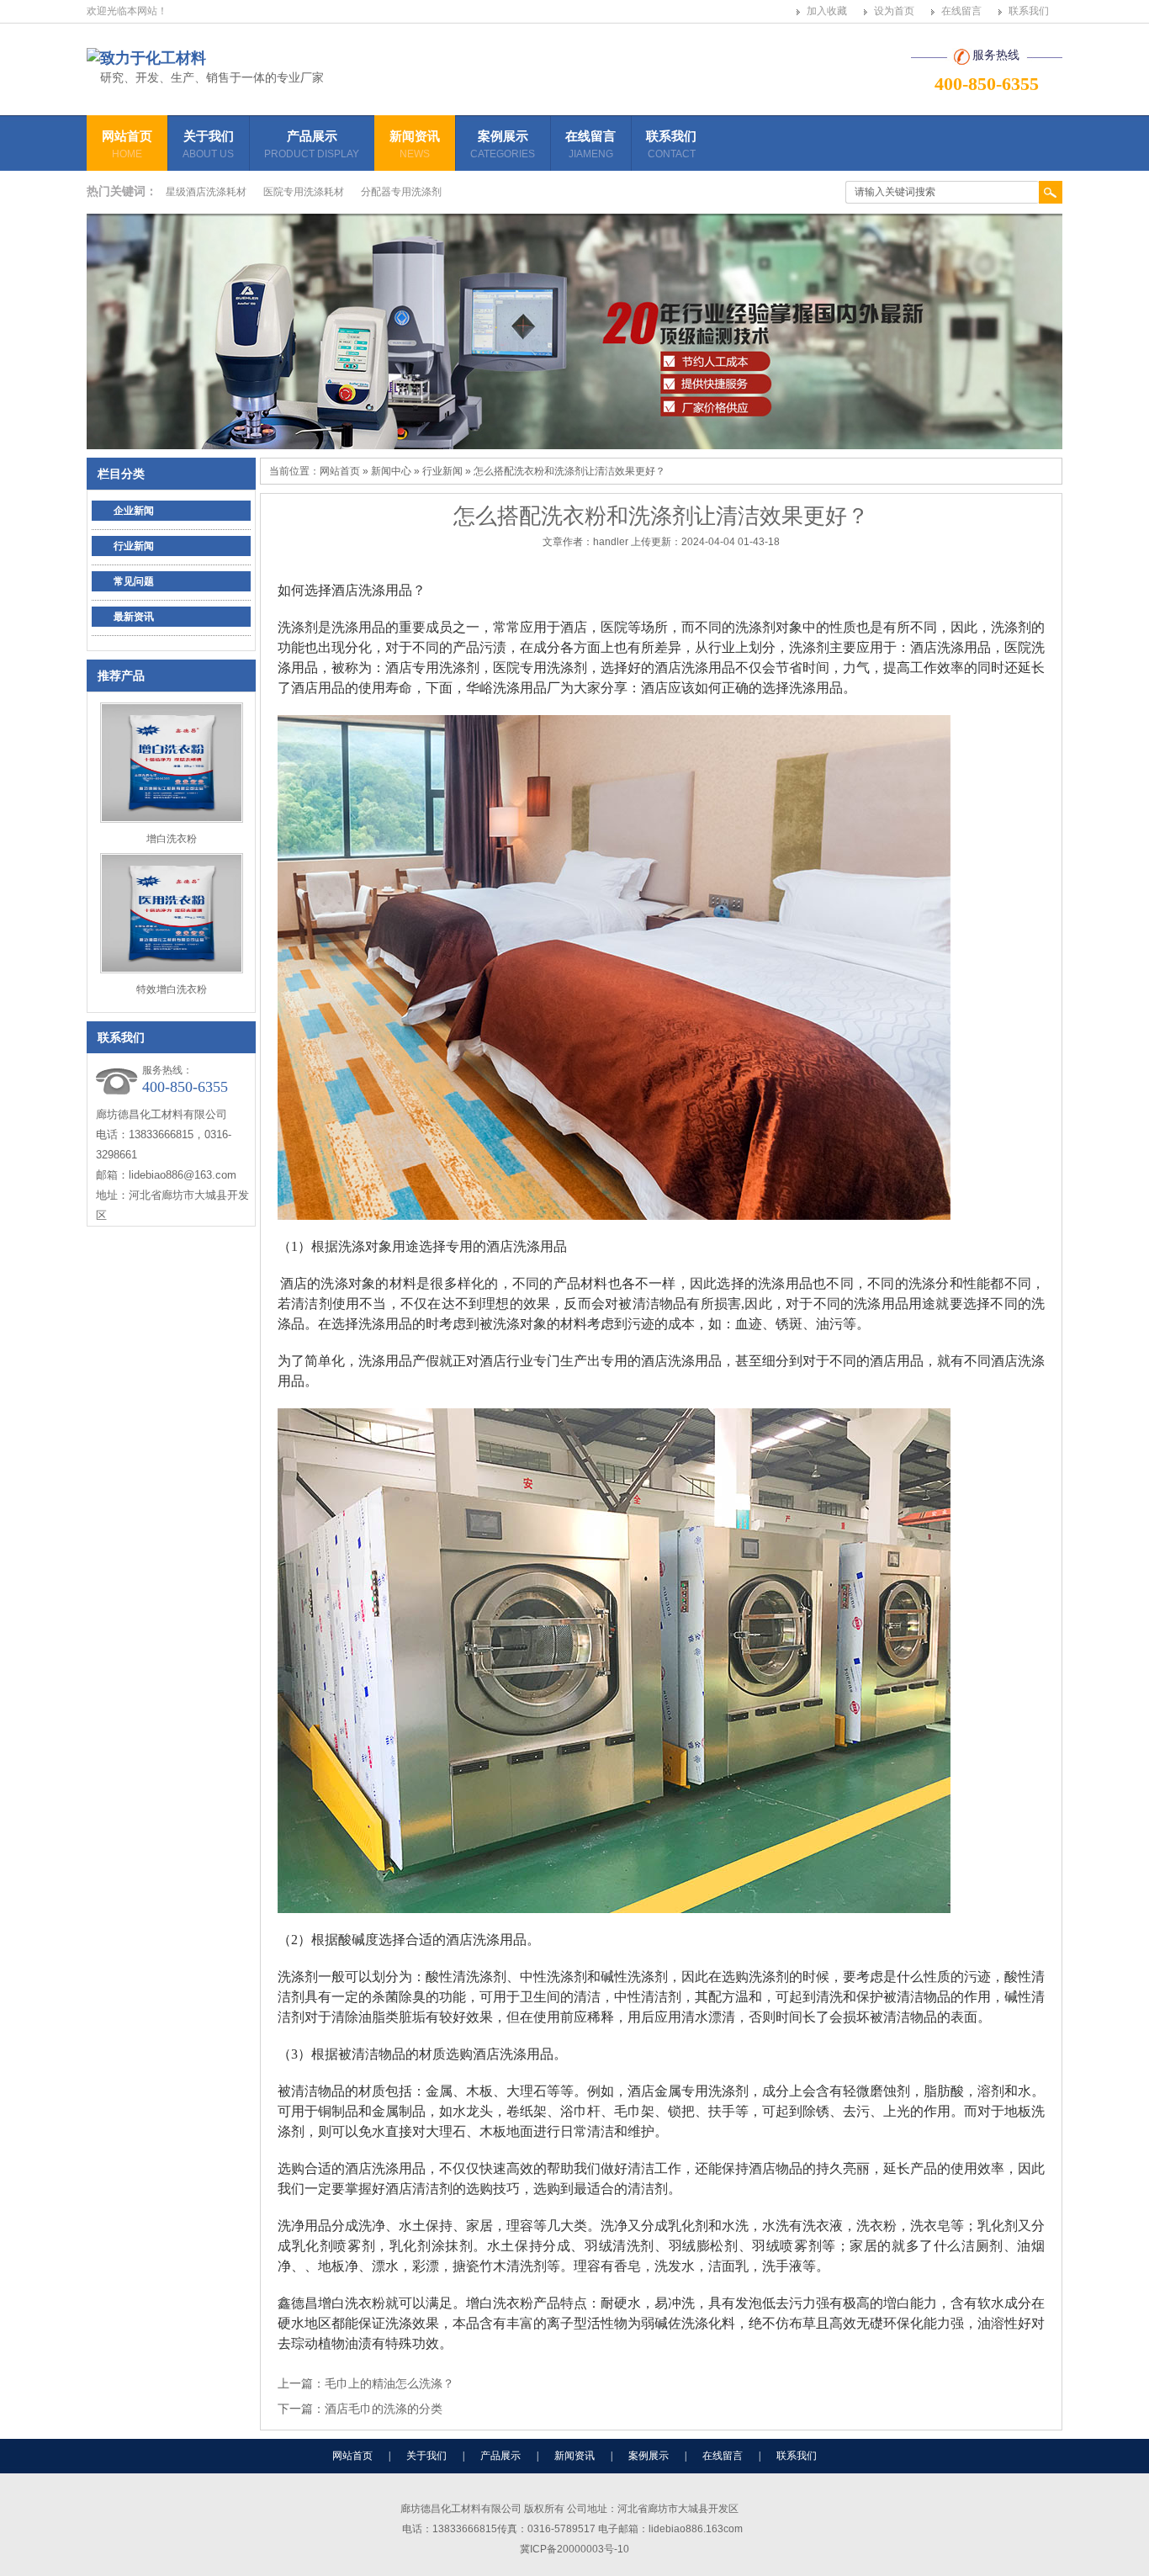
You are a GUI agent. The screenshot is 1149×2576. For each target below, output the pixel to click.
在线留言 (961, 11)
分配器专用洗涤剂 (401, 192)
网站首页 (127, 144)
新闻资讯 (415, 144)
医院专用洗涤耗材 (304, 192)
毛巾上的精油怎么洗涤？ (389, 2383)
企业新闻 (134, 511)
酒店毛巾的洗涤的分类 (384, 2409)
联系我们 (1029, 11)
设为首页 (894, 11)
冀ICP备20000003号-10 (574, 2549)
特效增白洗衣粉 (172, 989)
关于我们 (208, 144)
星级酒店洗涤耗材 (206, 192)
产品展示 (312, 144)
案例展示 (503, 144)
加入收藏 (827, 11)
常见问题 (134, 581)
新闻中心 (391, 471)
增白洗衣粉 (172, 839)
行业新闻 (134, 546)
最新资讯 (134, 617)
